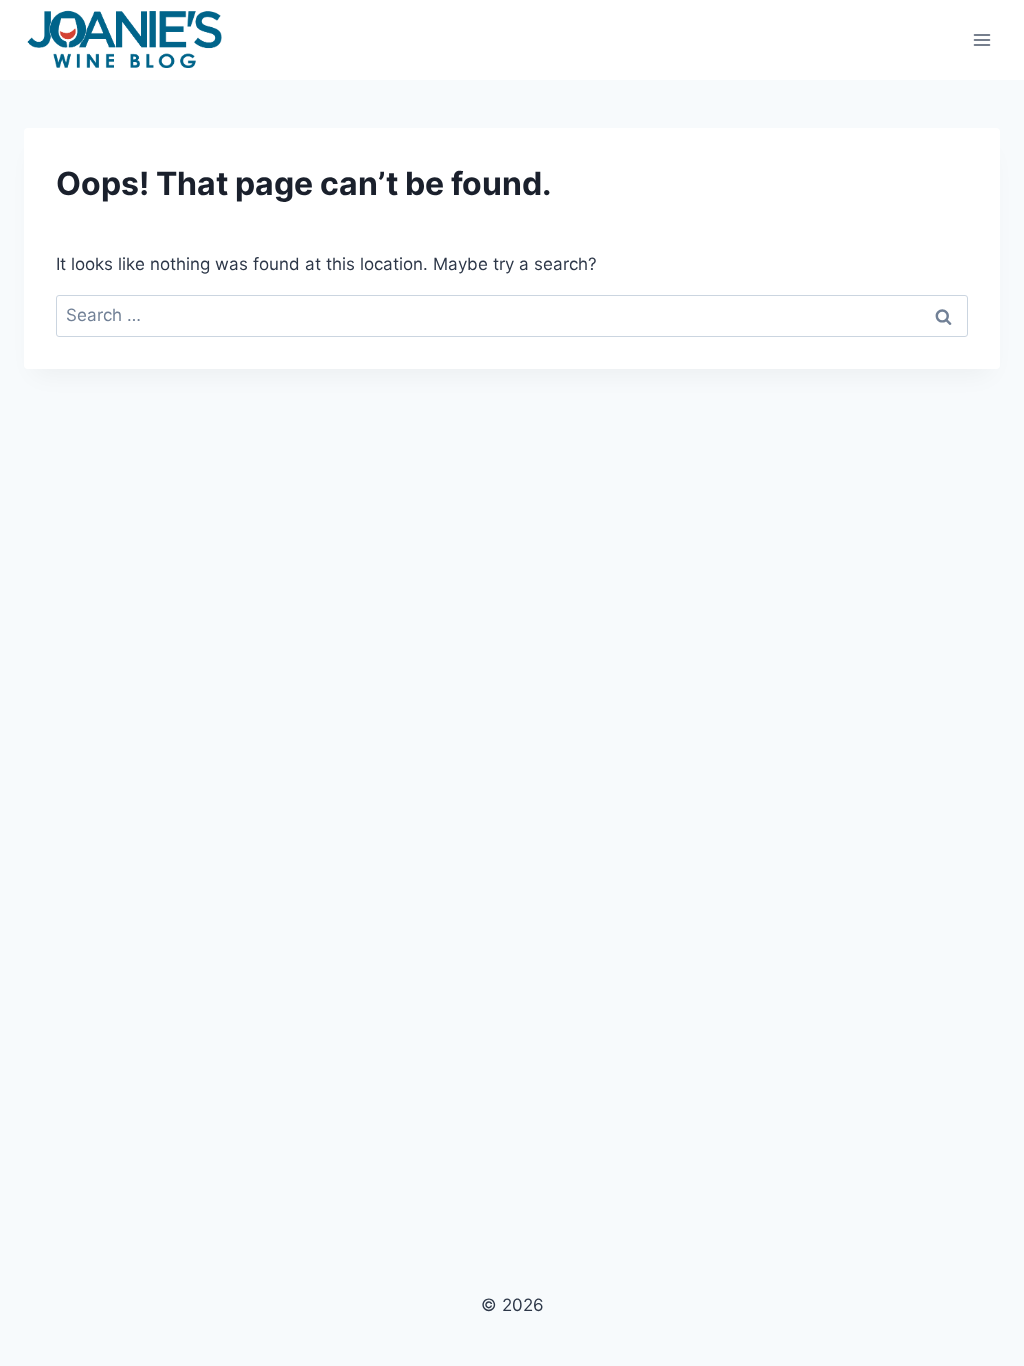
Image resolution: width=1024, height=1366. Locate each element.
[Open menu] (981, 39)
